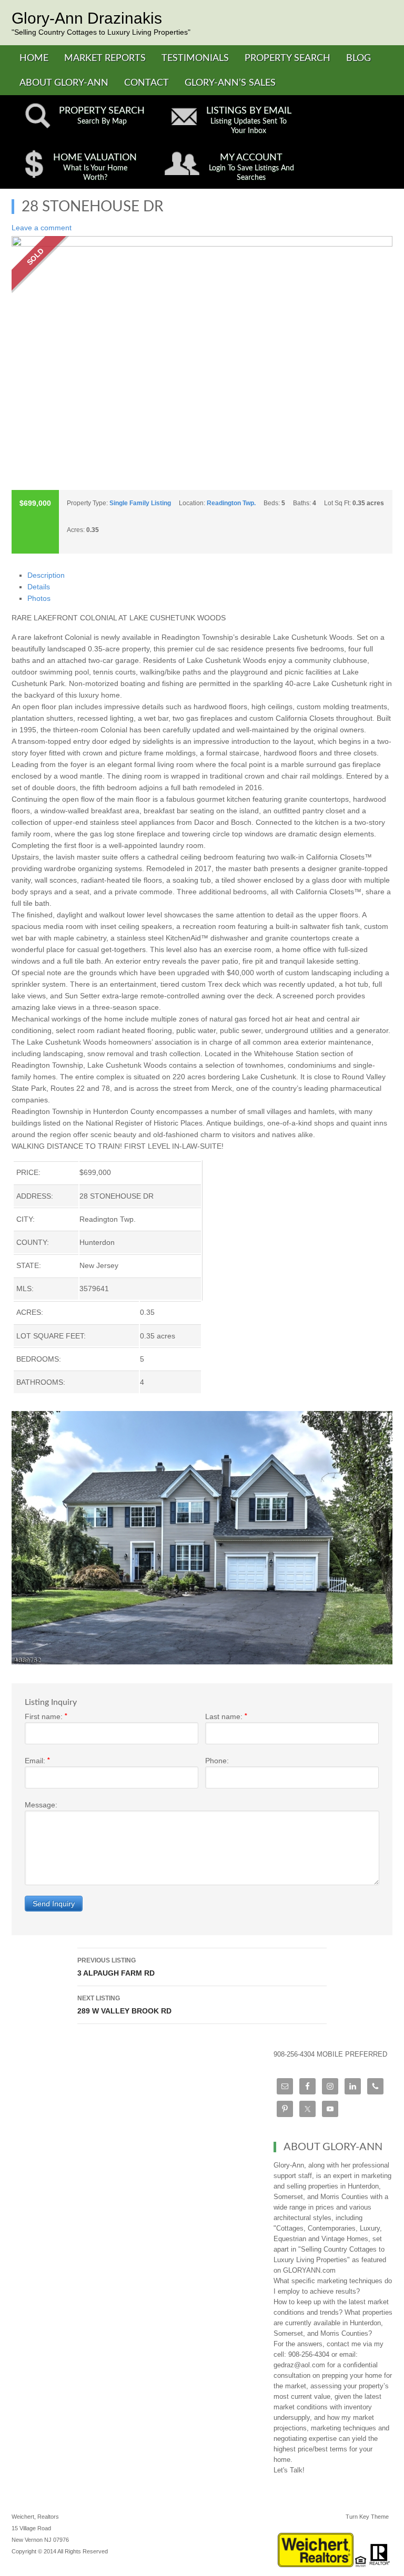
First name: (46, 1716)
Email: (37, 1761)
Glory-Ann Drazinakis (87, 18)
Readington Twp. (231, 503)
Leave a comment (42, 228)
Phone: (217, 1761)
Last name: (226, 1716)
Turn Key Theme (367, 2517)
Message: (41, 1805)
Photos (39, 598)
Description (46, 575)
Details (39, 587)
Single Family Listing (140, 503)
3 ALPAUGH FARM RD (116, 1967)
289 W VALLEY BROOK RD (124, 2005)
